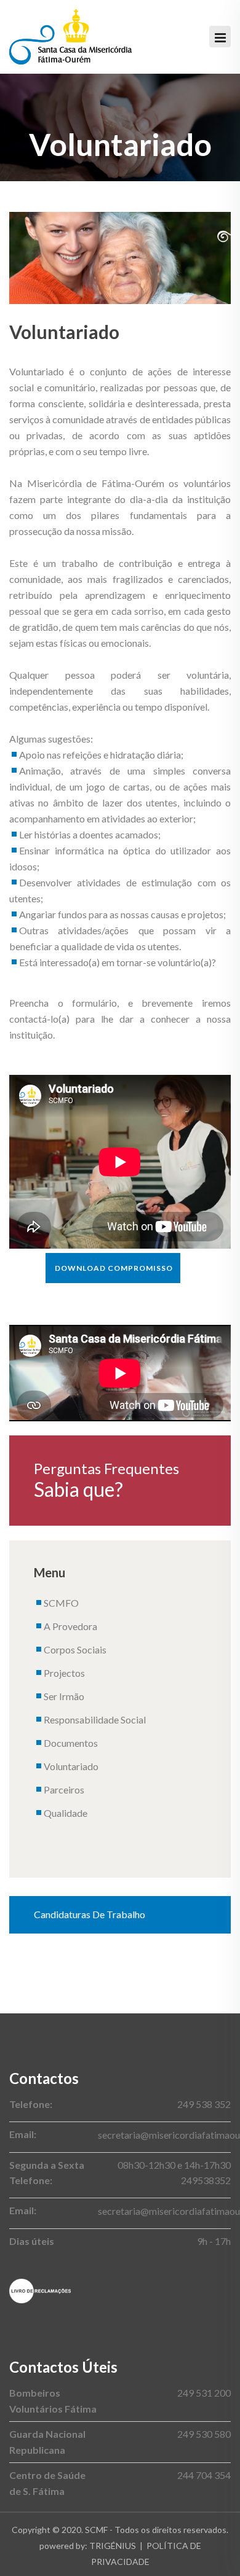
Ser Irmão (64, 1696)
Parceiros (64, 1790)
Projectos (64, 1673)
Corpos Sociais (75, 1649)
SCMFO (61, 1603)
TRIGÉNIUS (113, 2546)
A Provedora (70, 1626)
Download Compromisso (114, 1268)
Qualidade (66, 1813)
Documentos (71, 1743)
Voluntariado (71, 1766)
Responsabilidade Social (95, 1719)
